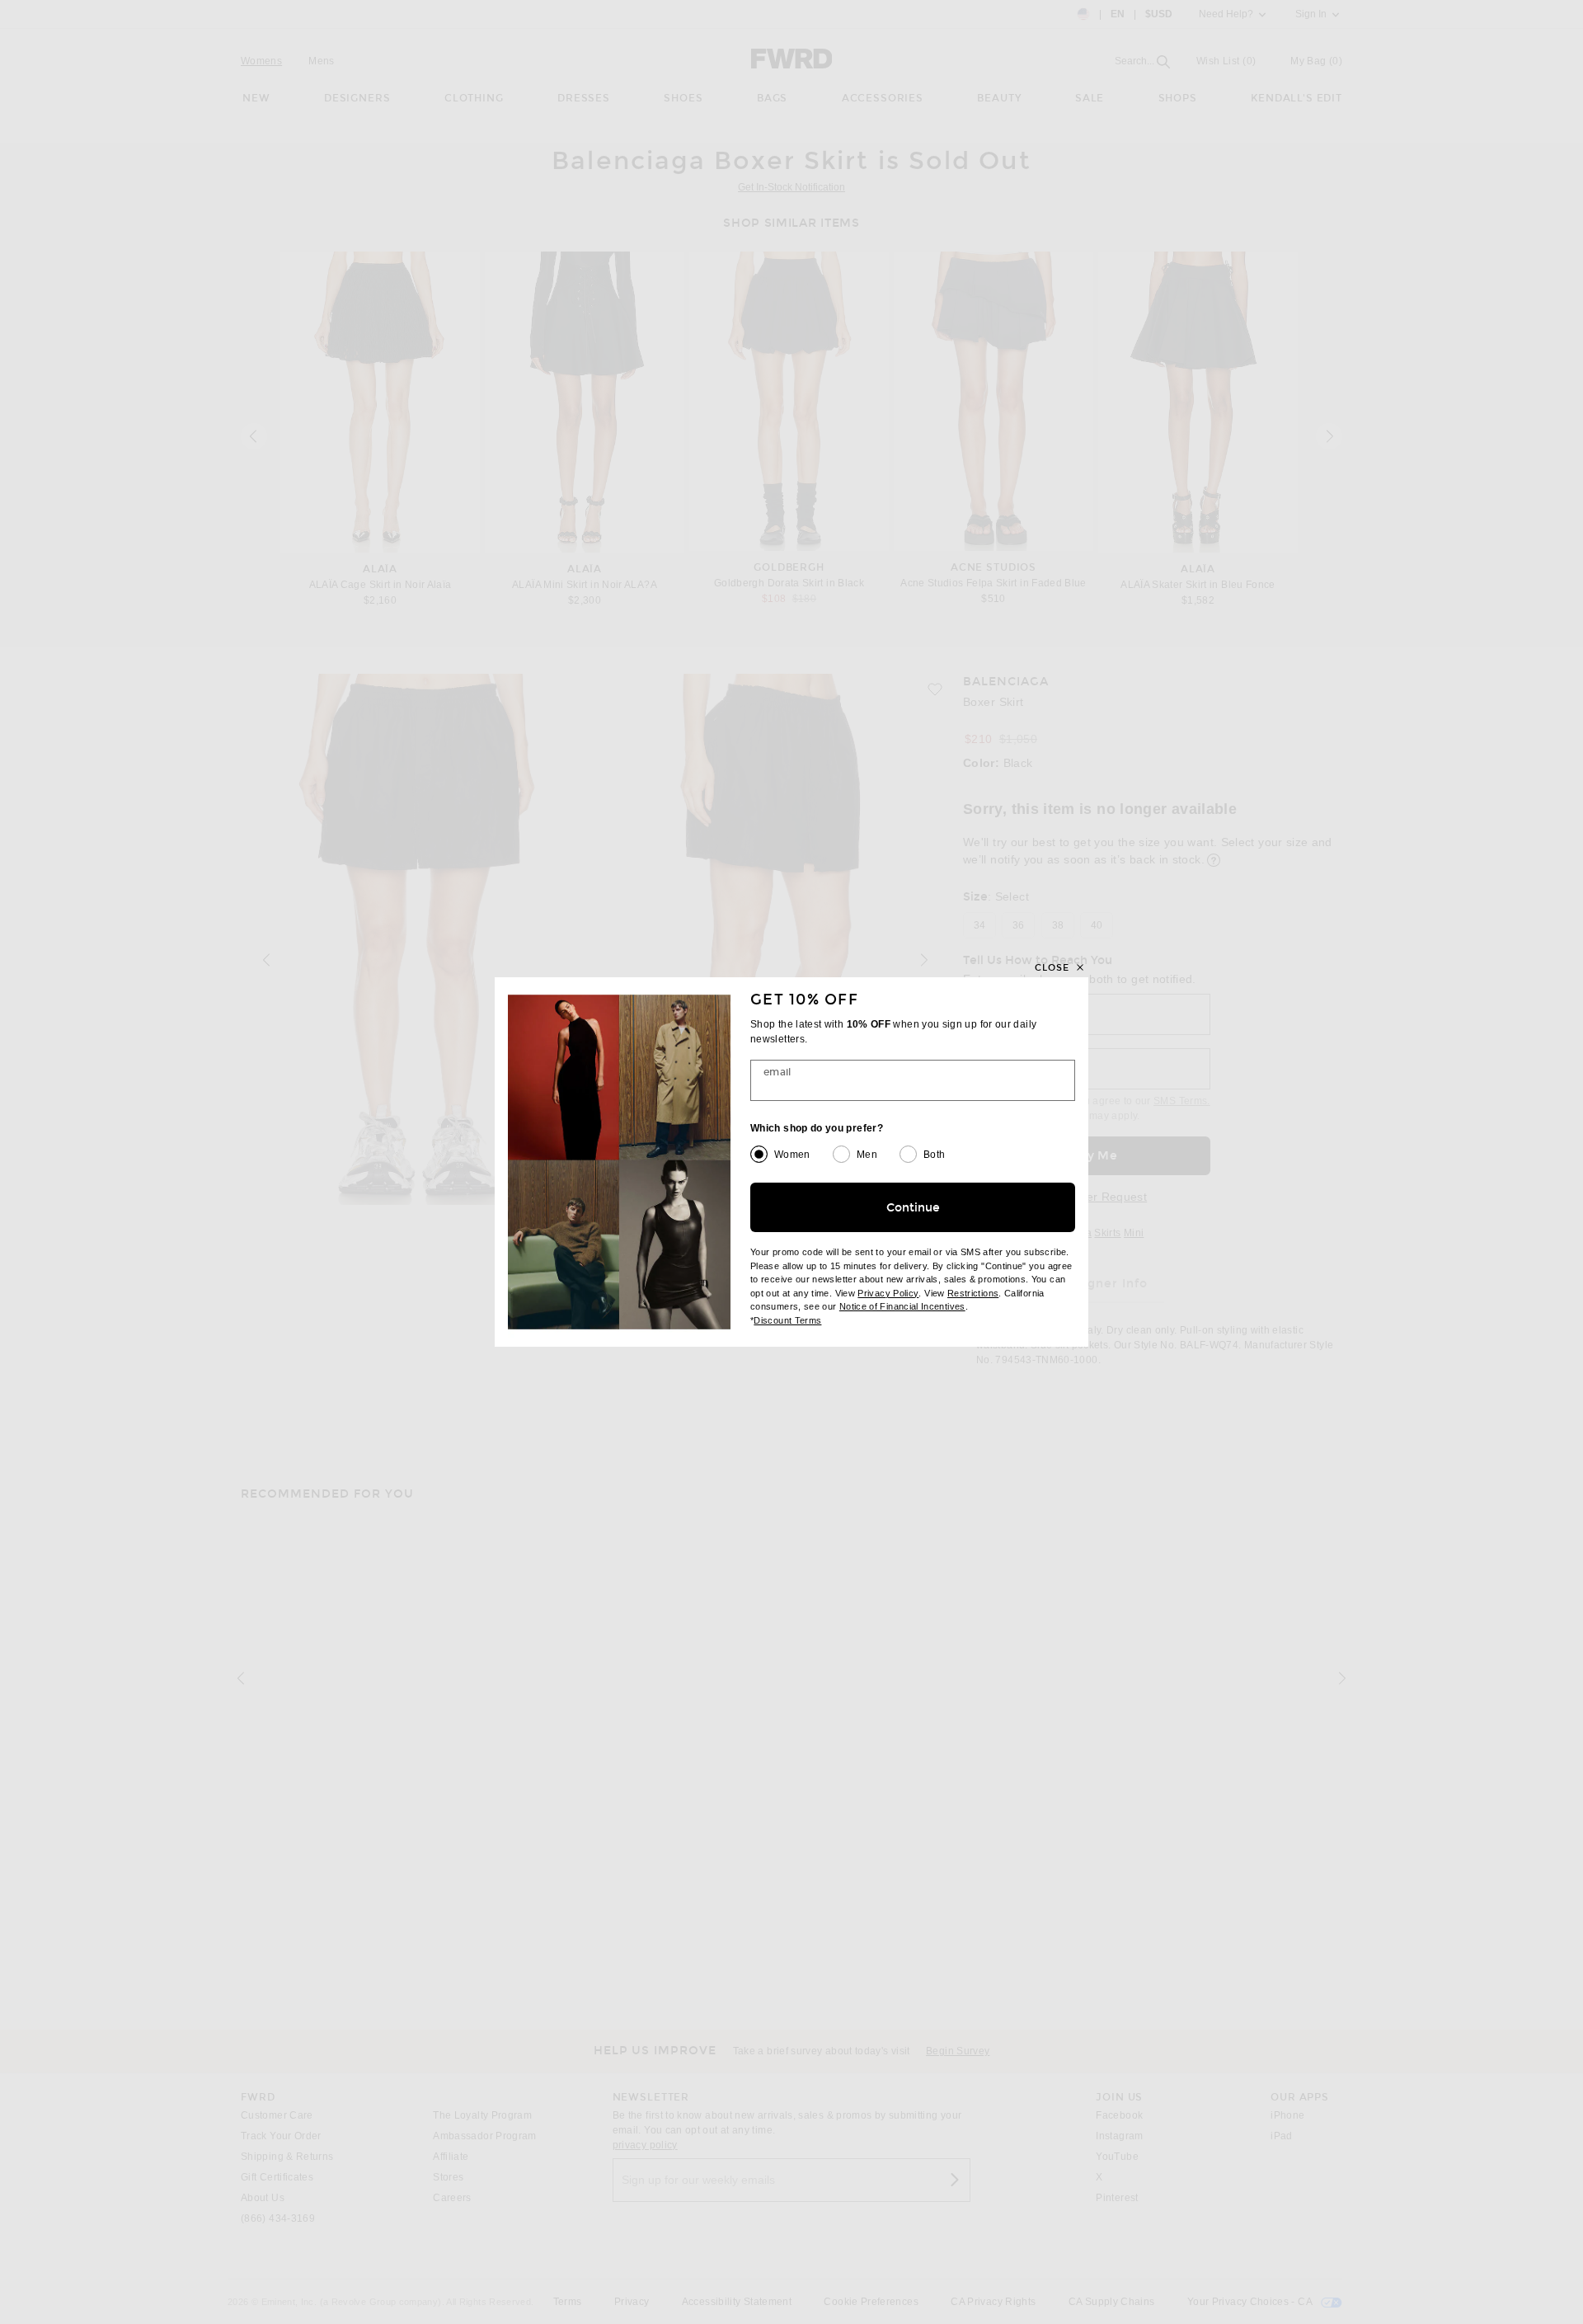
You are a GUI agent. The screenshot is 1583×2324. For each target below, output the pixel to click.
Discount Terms (787, 1320)
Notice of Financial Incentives (902, 1306)
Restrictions (973, 1293)
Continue (913, 1208)
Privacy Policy (888, 1293)
